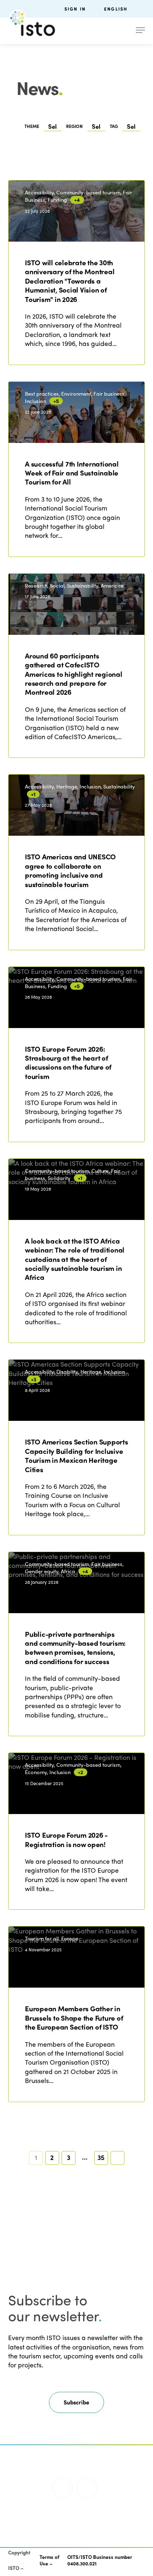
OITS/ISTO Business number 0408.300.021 (100, 2560)
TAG (114, 126)
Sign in (75, 9)
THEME (32, 126)
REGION (74, 126)
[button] (76, 2402)
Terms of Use (49, 2560)
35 (101, 2157)
